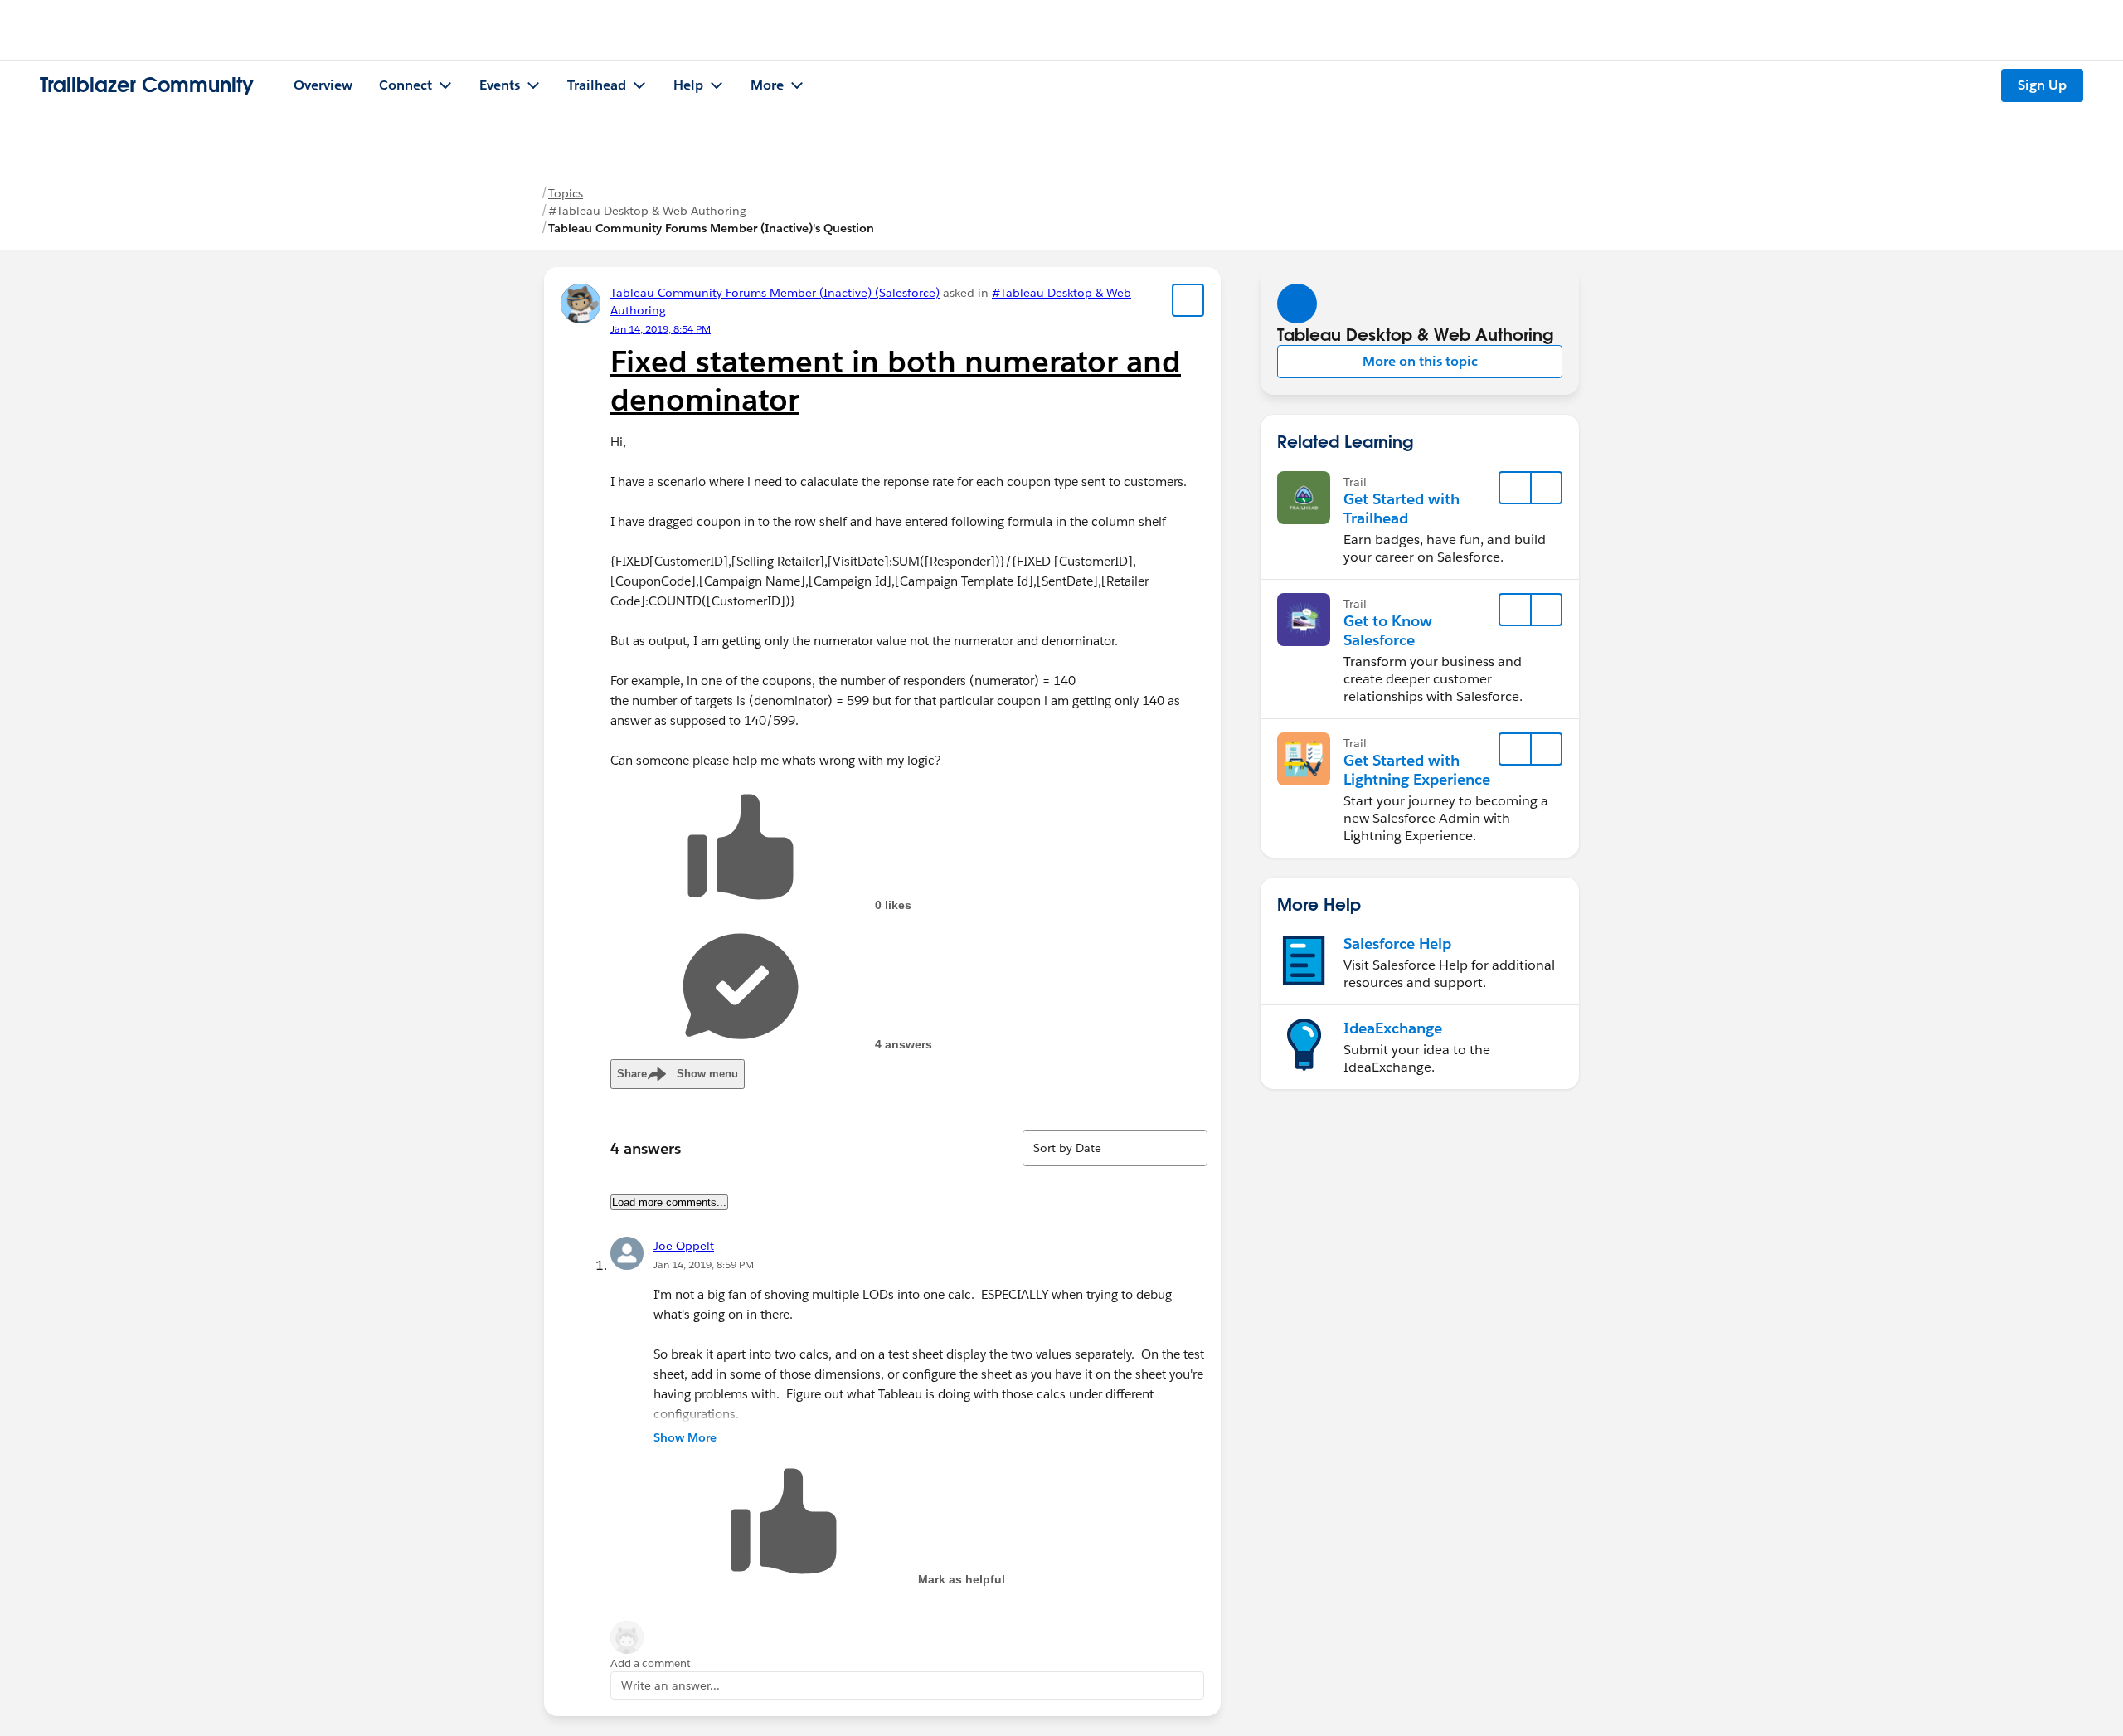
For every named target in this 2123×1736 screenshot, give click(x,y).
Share (678, 1074)
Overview (323, 85)
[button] (1420, 362)
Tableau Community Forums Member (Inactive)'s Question (711, 228)
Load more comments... (669, 1202)
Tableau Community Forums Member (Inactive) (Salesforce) (775, 293)
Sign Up (2042, 85)
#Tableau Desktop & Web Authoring (647, 211)
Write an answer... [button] (670, 1685)
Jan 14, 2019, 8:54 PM (661, 329)
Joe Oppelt (684, 1246)
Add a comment (651, 1663)
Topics (566, 193)
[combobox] (1115, 1148)
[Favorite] (1188, 300)
